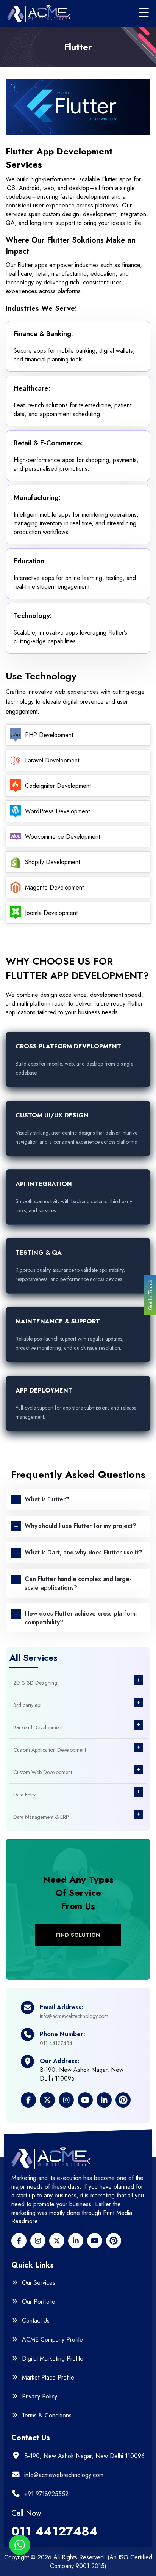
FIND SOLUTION (78, 1935)
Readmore (25, 2221)
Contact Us (36, 2321)
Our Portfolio (39, 2302)
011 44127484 (56, 2043)
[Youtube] (95, 2241)
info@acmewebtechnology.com (74, 2016)
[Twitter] (57, 2241)
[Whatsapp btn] (20, 2545)
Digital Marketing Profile (53, 2359)
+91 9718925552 (46, 2494)
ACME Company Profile (52, 2340)
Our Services (39, 2283)
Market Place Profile (48, 2378)
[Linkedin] (76, 2241)
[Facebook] (19, 2241)
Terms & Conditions (47, 2416)
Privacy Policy (40, 2397)
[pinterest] (114, 2241)
